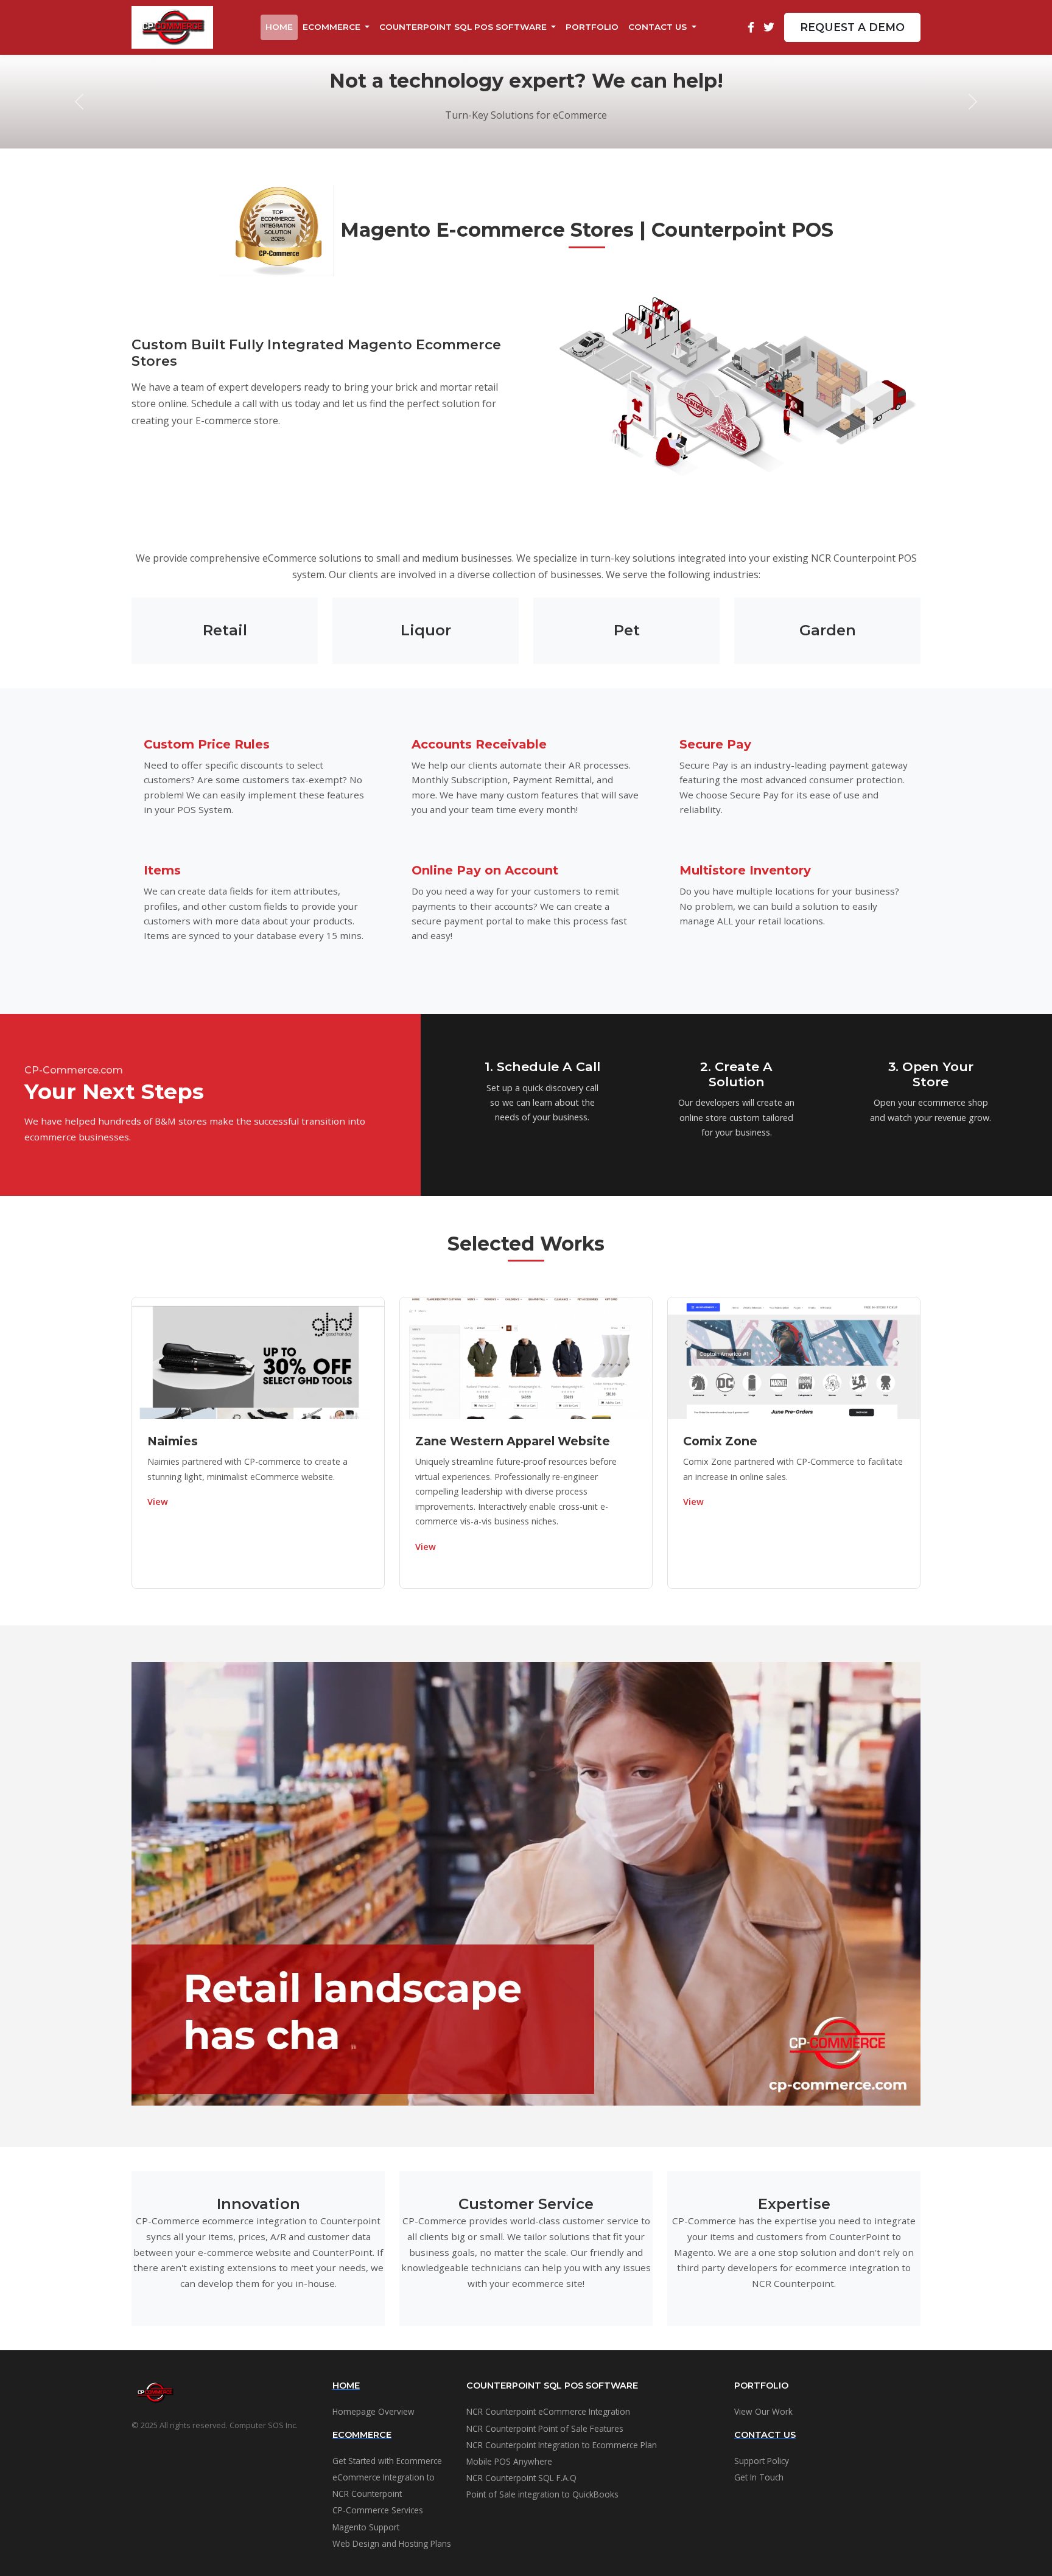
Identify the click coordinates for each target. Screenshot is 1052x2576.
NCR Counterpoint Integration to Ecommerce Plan (562, 2445)
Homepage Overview (373, 2411)
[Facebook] (751, 27)
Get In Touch (759, 2477)
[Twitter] (769, 27)
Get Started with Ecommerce (387, 2461)
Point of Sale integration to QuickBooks (542, 2494)
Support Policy (762, 2461)
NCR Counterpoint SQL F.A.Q (521, 2478)
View (158, 1502)
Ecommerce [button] (333, 27)
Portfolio (592, 27)
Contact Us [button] (659, 27)
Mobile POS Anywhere (509, 2461)
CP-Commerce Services (378, 2510)
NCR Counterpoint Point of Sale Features (545, 2428)
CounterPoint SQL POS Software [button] (464, 27)
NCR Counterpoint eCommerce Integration (548, 2411)
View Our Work (763, 2411)
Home (279, 27)
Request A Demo (852, 27)
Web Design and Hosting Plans (392, 2543)
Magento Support (366, 2527)
